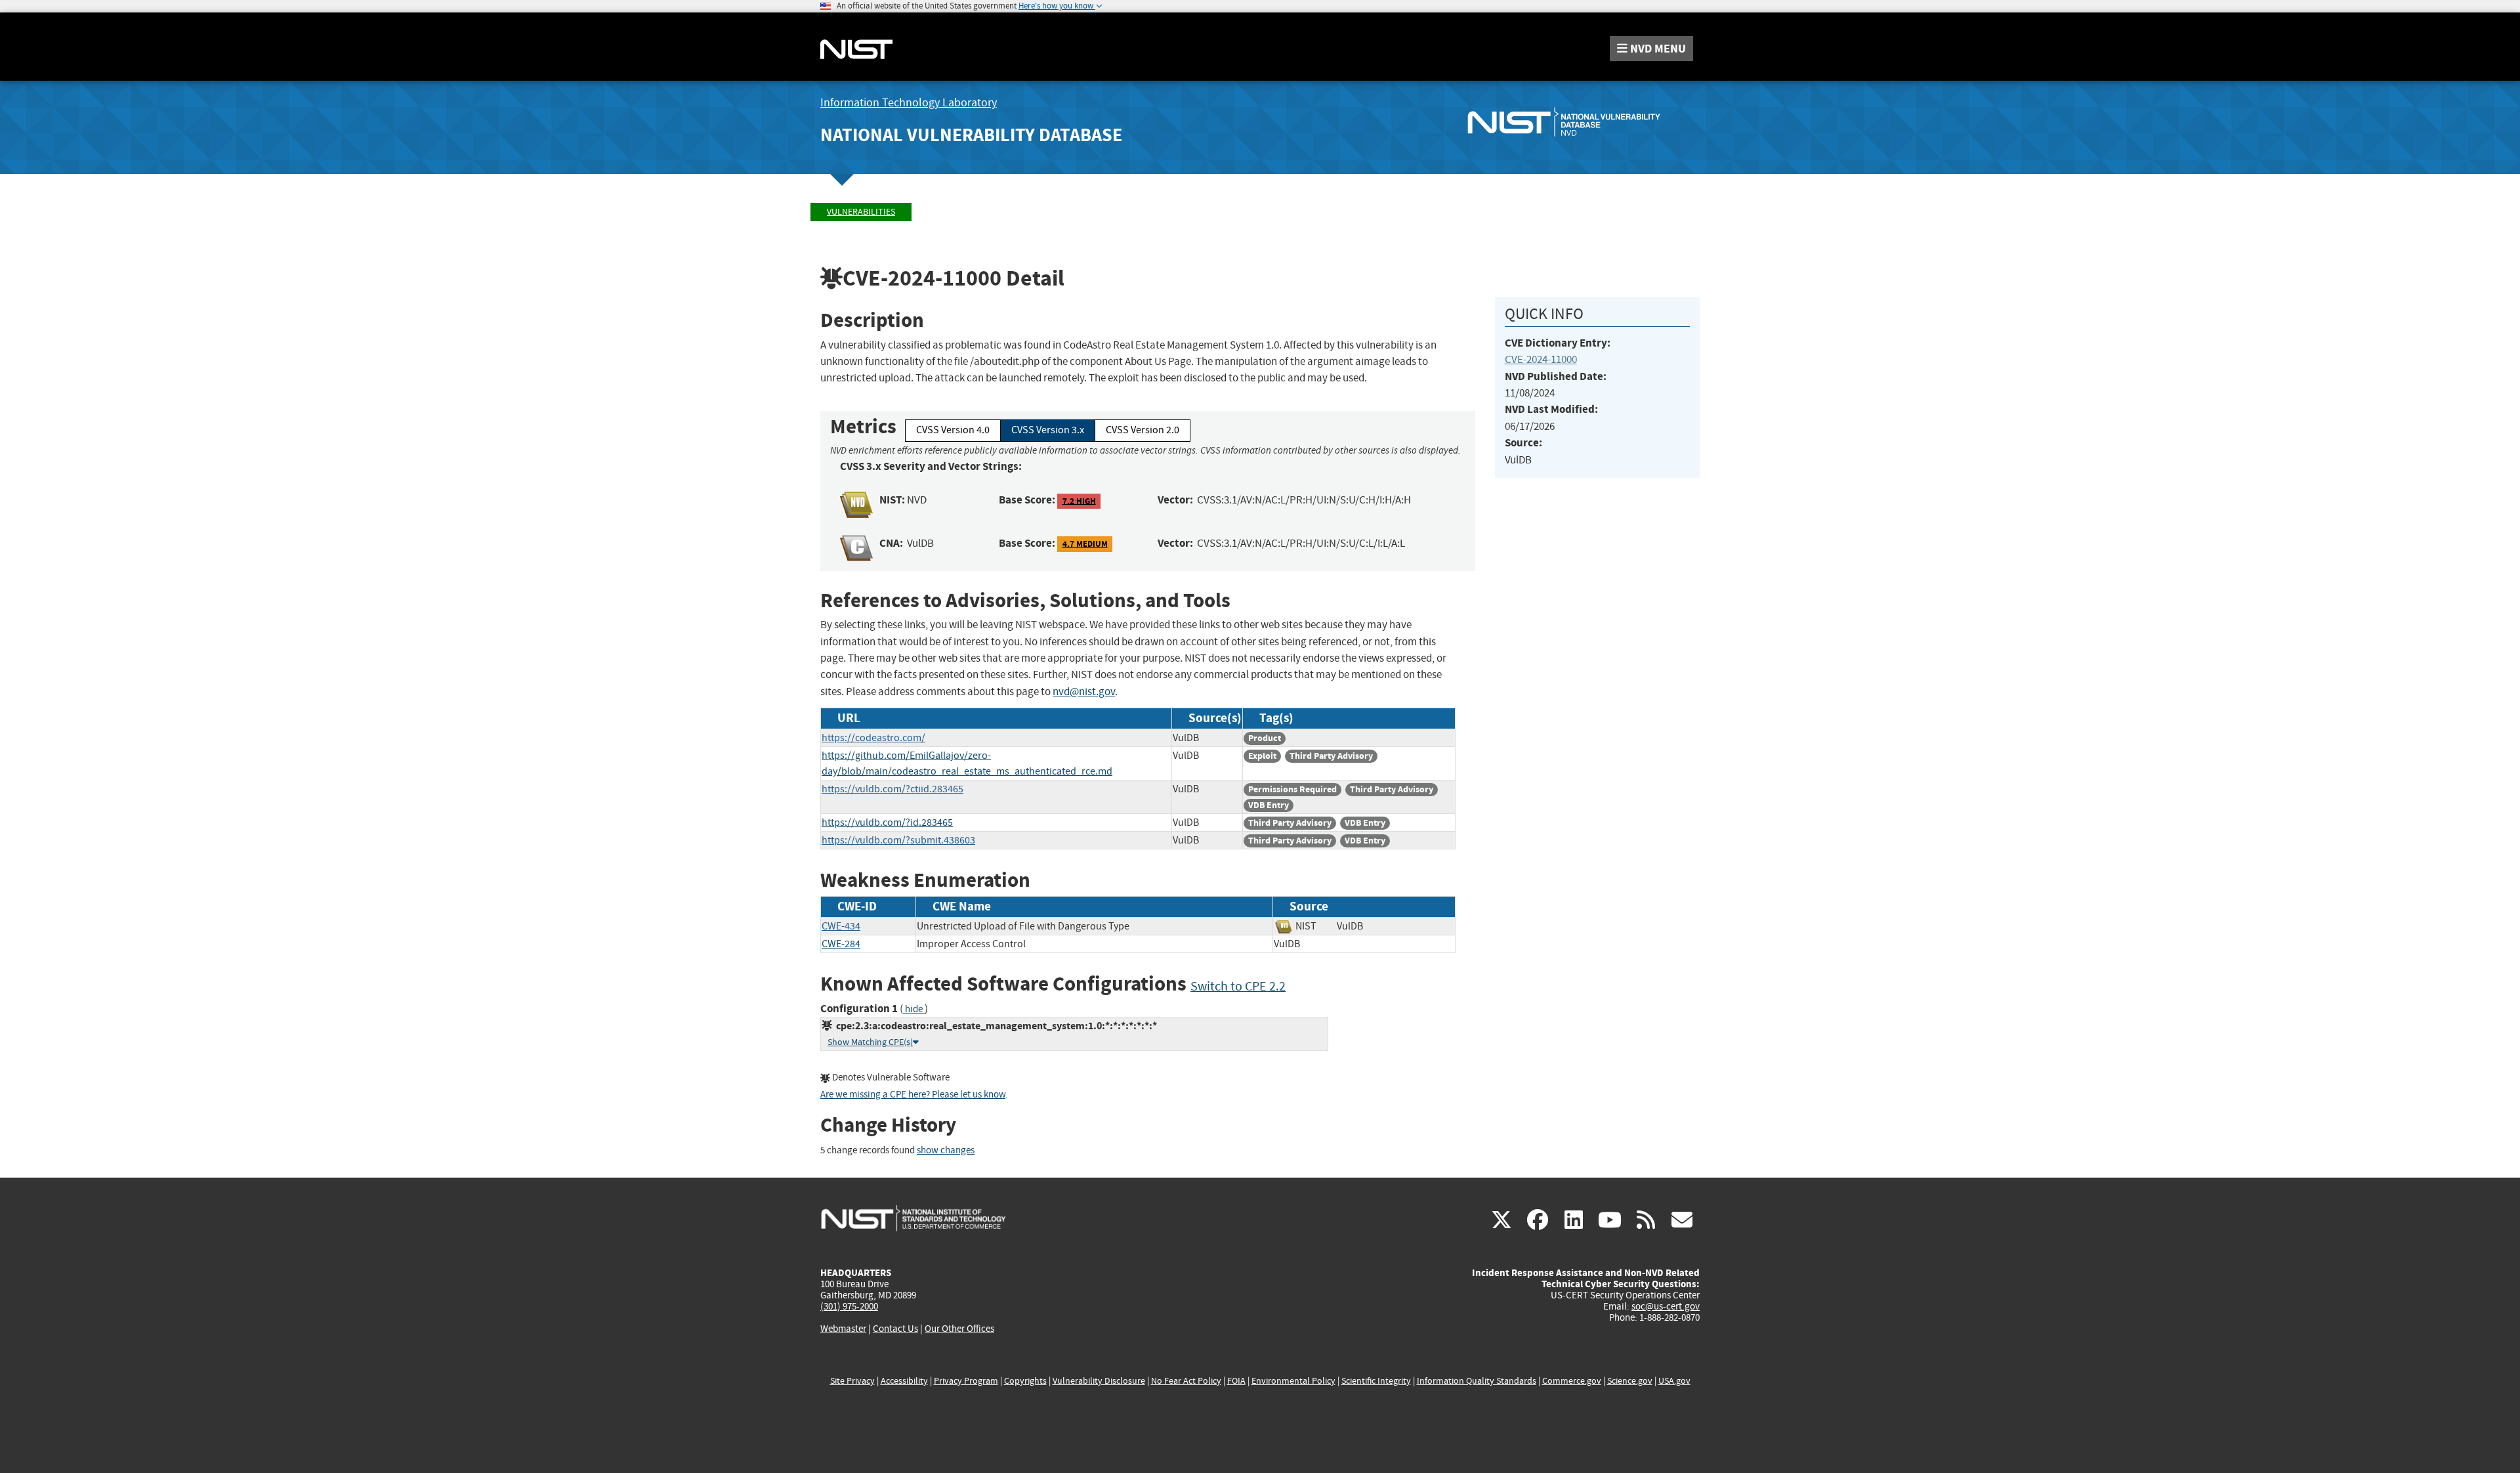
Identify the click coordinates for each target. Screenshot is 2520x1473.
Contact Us (895, 1329)
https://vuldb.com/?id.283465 (887, 822)
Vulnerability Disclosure (1099, 1381)
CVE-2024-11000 (1541, 359)
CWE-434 (841, 926)
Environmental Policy (1293, 1381)
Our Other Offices (959, 1329)
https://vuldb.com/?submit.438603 (898, 840)
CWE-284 (841, 944)
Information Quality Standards (1477, 1381)
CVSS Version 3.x (1048, 430)
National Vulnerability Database (971, 135)
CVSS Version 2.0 (1143, 430)
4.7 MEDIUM (1085, 544)
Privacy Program (966, 1381)
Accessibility (904, 1381)
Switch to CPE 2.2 (1238, 986)
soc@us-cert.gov (1666, 1306)
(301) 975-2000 (849, 1306)
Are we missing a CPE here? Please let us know (913, 1095)
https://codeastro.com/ (873, 738)
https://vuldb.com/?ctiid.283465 (892, 789)
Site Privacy (852, 1381)
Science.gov (1630, 1381)
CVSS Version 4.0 (953, 430)
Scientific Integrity (1376, 1381)
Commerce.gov (1572, 1381)
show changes (946, 1150)
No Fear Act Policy (1186, 1381)
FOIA (1236, 1381)
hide (914, 1009)
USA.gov (1674, 1381)
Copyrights (1025, 1381)
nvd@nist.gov (1084, 692)
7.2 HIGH (1079, 501)
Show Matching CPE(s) (870, 1042)
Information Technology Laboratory (909, 103)
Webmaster (843, 1329)
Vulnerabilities (861, 212)
